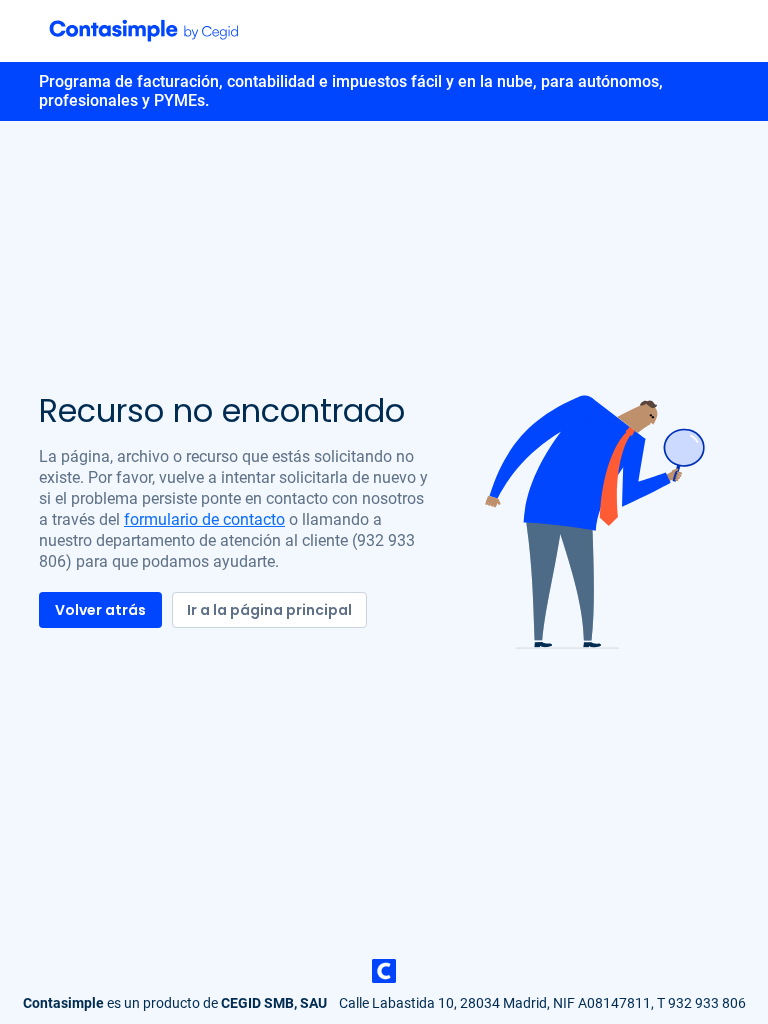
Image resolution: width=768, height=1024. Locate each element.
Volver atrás (100, 610)
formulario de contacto (204, 519)
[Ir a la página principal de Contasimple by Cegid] (144, 30)
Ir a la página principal (269, 610)
